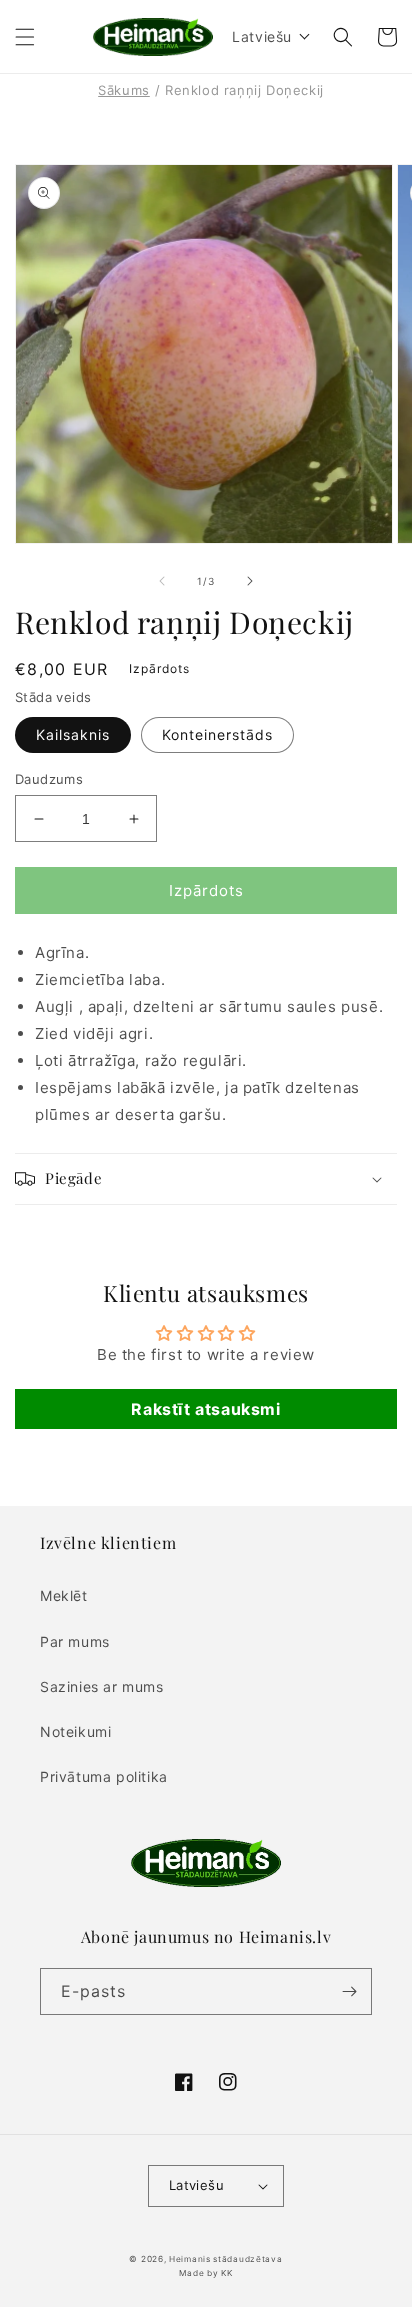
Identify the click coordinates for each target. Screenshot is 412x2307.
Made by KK (205, 2273)
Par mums (75, 1641)
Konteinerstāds (217, 734)
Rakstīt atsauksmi (205, 1409)
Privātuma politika (104, 1776)
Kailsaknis (73, 734)
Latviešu (196, 2185)
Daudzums (49, 779)
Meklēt (64, 1595)
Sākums (124, 90)
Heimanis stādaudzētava (225, 2259)
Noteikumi (75, 1731)
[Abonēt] (349, 1991)
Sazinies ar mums (102, 1686)
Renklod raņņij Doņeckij (244, 90)
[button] (25, 37)
